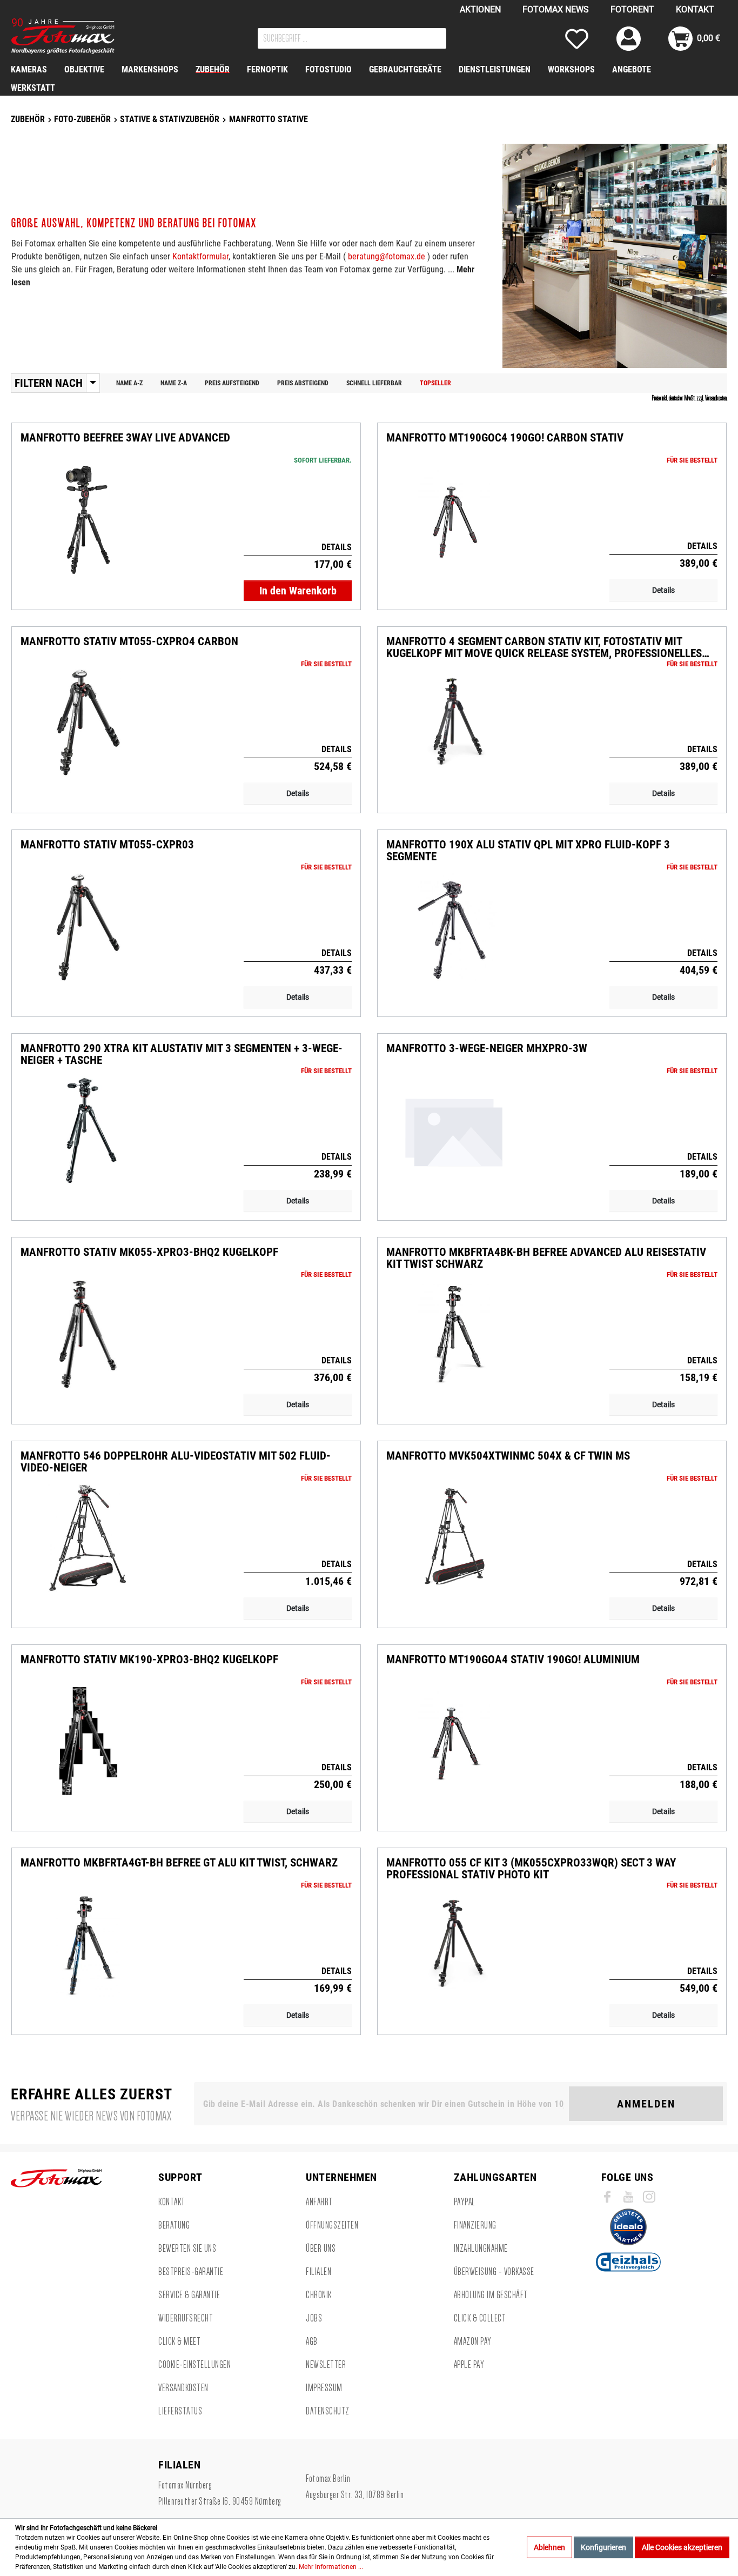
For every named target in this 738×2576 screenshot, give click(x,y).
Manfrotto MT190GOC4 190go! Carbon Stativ (505, 438)
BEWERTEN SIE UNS (187, 2249)
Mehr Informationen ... (331, 2567)
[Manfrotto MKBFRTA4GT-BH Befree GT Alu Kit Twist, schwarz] (88, 1945)
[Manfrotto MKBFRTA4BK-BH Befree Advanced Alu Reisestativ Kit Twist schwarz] (454, 1334)
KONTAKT (695, 9)
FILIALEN (318, 2272)
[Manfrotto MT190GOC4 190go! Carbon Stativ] (454, 520)
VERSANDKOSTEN (183, 2388)
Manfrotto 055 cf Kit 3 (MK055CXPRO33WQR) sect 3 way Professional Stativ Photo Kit (531, 1869)
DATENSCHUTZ (328, 2411)
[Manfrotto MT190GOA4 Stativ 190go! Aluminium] (454, 1741)
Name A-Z (129, 383)
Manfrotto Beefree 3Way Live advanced (125, 438)
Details (663, 590)
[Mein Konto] (629, 39)
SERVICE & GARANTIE (189, 2295)
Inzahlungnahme (481, 2249)
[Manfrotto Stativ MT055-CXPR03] (88, 927)
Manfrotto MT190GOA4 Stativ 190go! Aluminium (513, 1660)
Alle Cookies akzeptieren (682, 2547)
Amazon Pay (473, 2341)
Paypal (465, 2202)
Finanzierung (475, 2225)
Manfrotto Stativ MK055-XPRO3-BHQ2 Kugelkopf (149, 1252)
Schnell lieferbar (374, 383)
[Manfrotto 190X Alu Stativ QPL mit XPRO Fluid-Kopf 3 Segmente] (454, 927)
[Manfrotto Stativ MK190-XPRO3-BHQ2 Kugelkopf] (88, 1741)
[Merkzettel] (577, 39)
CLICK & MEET (179, 2341)
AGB (312, 2341)
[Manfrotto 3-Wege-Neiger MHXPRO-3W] (454, 1130)
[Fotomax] (78, 36)
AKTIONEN (480, 9)
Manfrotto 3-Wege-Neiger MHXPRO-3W (487, 1049)
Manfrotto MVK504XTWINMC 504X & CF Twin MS (508, 1456)
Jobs (314, 2318)
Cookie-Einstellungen (194, 2365)
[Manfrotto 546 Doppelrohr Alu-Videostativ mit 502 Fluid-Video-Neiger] (88, 1538)
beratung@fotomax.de (387, 256)
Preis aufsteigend (232, 383)
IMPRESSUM (324, 2388)
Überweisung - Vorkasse (494, 2272)
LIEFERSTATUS (180, 2411)
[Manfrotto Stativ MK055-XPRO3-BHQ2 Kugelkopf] (88, 1334)
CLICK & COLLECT (480, 2318)
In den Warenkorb (298, 591)
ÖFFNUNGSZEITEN (332, 2225)
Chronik (319, 2295)
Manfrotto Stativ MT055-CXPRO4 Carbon (129, 642)
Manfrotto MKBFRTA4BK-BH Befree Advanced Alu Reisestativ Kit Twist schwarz (546, 1258)
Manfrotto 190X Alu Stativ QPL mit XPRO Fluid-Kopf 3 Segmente (528, 851)
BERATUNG (174, 2225)
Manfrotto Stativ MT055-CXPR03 (107, 845)
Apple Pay (469, 2365)
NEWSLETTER (326, 2365)
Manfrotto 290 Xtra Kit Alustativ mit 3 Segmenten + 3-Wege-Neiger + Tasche (182, 1054)
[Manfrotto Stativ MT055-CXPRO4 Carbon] (88, 723)
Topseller (435, 383)
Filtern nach (49, 383)
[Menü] (93, 383)
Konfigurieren (603, 2547)
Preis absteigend (303, 383)
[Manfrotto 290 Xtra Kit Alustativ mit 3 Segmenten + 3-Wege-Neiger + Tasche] (88, 1130)
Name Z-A (174, 383)
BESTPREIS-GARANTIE (191, 2272)
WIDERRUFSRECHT (186, 2318)
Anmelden (646, 2104)
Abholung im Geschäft (491, 2295)
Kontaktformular (200, 256)
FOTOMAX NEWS (556, 9)
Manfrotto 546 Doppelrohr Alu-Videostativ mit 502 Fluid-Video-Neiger (176, 1462)
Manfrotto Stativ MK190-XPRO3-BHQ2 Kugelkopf (149, 1660)
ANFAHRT (319, 2202)
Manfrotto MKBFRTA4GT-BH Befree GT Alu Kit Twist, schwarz (179, 1863)
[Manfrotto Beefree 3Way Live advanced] (88, 520)
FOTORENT (632, 9)
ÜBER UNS (321, 2249)
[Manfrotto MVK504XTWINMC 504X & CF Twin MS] (454, 1538)
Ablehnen (549, 2547)
